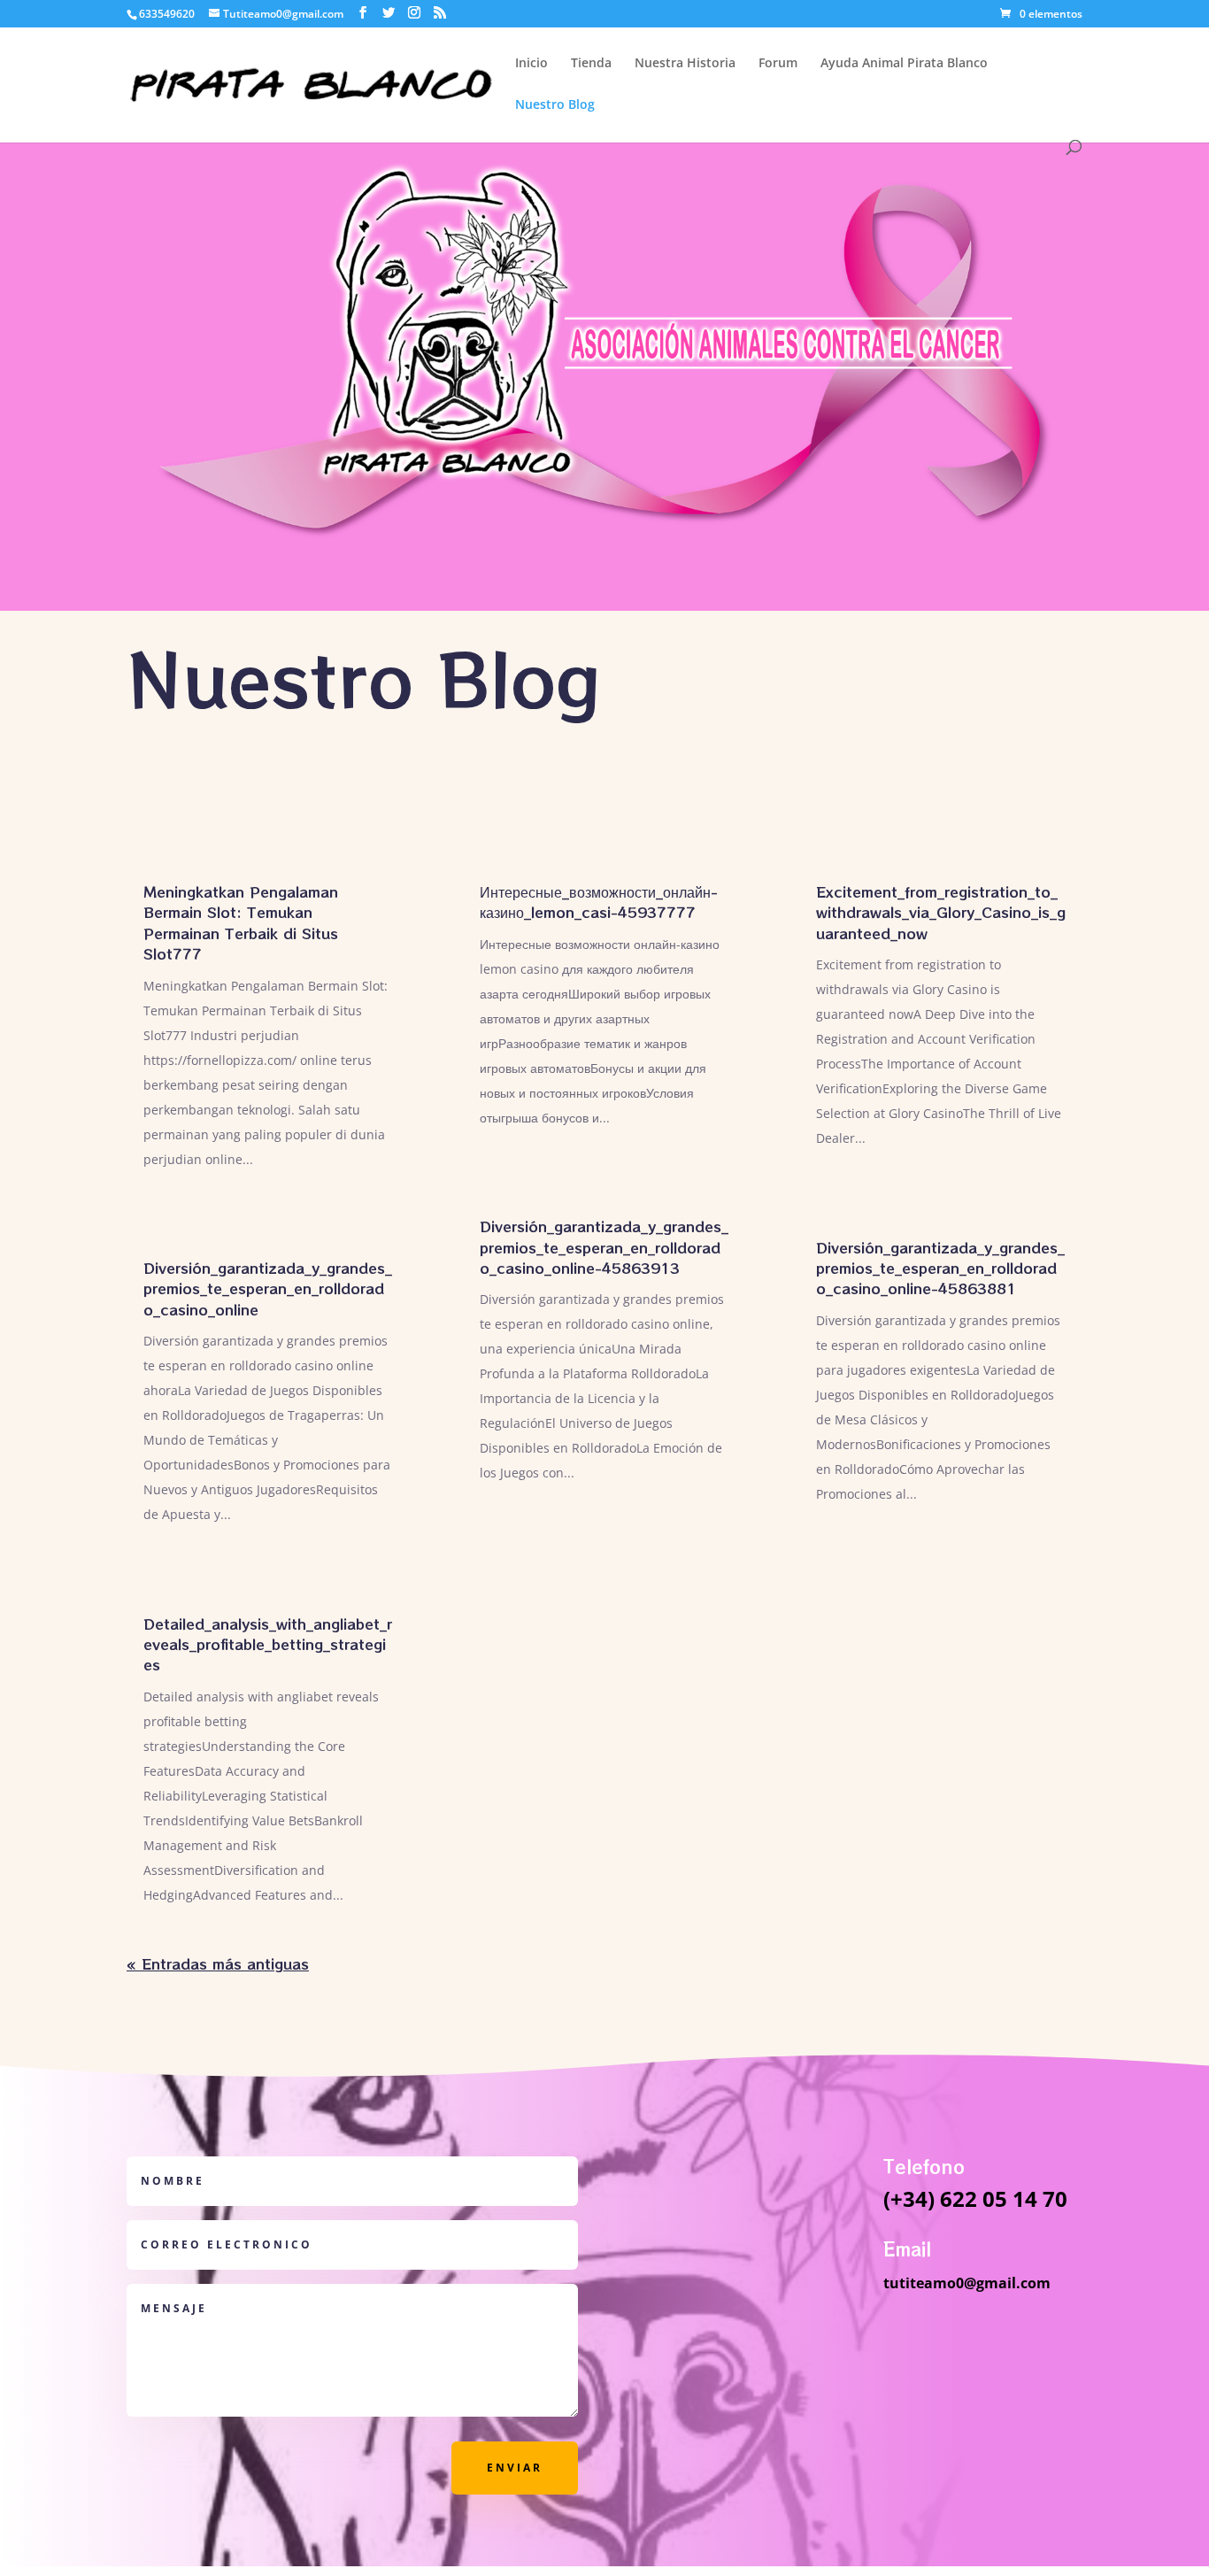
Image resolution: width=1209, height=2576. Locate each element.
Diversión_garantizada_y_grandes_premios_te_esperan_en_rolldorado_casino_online (268, 1288)
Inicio (531, 64)
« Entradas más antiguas (218, 1963)
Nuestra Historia (685, 64)
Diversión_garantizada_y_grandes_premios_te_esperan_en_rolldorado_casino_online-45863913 (604, 1247)
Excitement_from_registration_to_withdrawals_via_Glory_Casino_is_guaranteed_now (941, 912)
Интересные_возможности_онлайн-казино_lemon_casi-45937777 (599, 902)
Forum (778, 64)
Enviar (515, 2468)
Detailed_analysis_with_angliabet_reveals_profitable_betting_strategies (268, 1644)
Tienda (591, 64)
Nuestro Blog (555, 105)
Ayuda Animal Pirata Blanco (904, 64)
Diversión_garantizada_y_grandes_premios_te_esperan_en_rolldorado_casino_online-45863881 (940, 1268)
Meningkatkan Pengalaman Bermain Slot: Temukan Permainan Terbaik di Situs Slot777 (241, 922)
